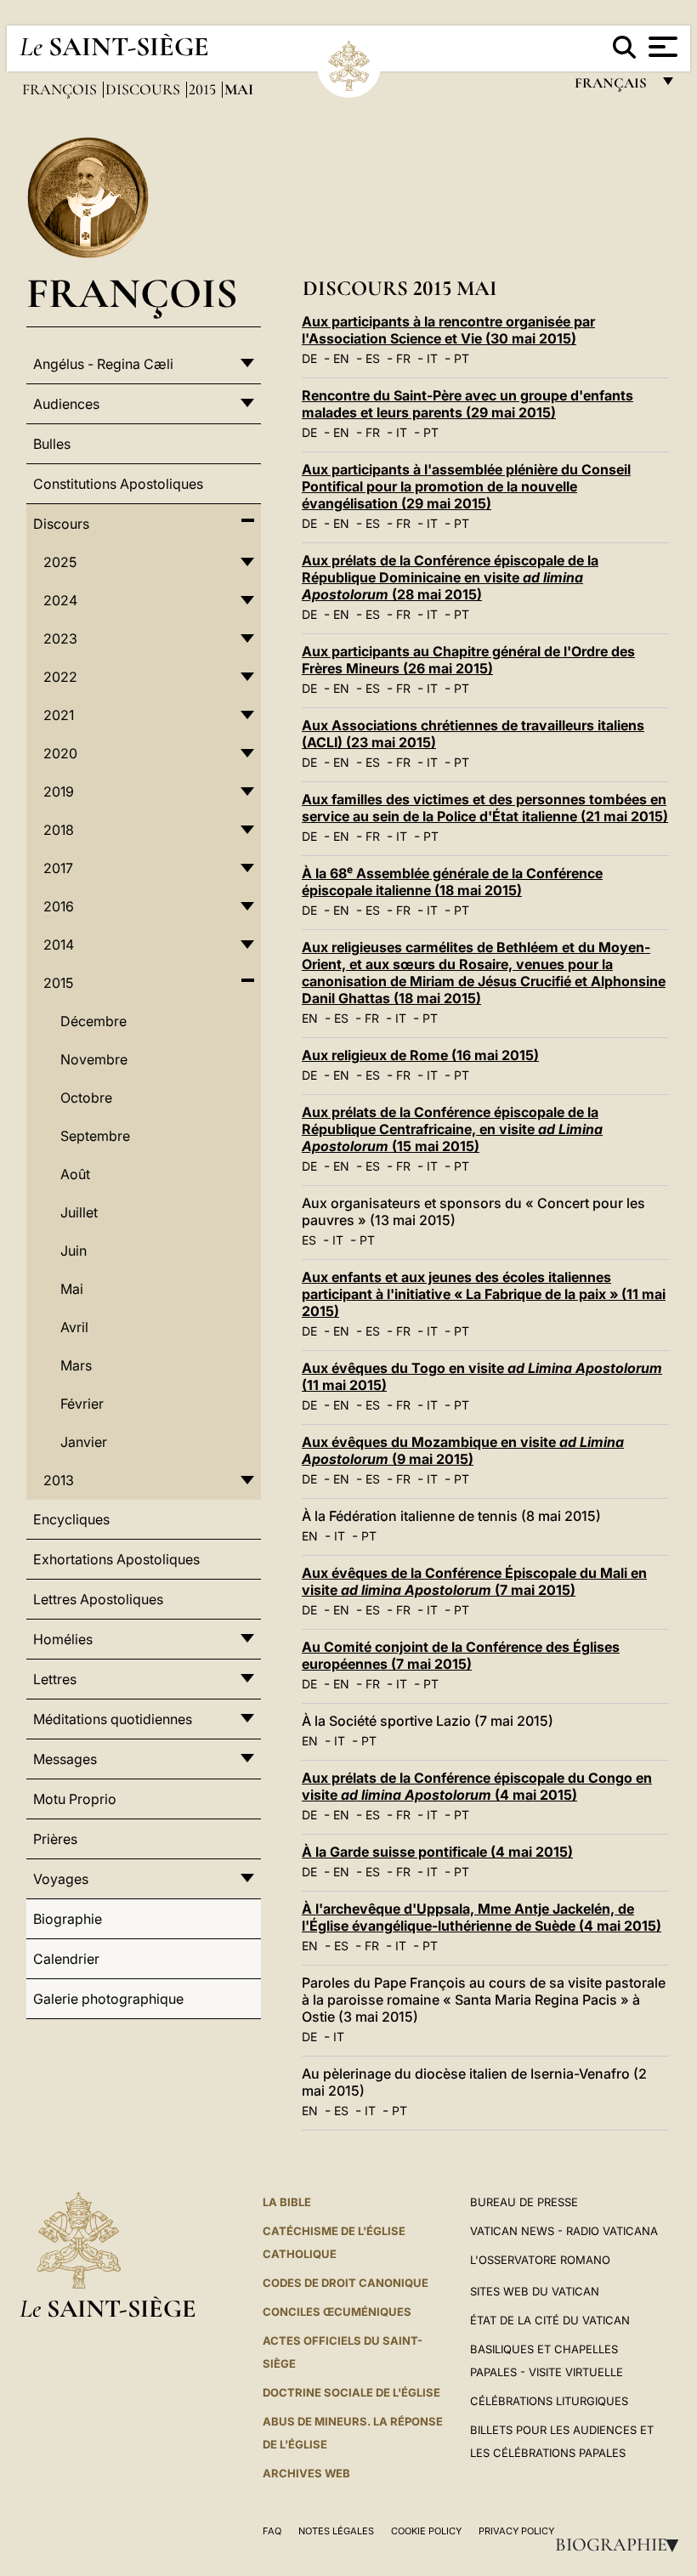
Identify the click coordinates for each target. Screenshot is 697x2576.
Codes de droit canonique (346, 2283)
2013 (59, 1480)
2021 (59, 715)
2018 (59, 830)
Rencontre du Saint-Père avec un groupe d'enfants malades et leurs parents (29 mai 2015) (467, 404)
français (612, 87)
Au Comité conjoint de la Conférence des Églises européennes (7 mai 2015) (461, 1655)
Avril (74, 1327)
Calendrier (66, 1959)
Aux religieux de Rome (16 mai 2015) (420, 1055)
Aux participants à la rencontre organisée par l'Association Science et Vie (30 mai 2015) (448, 330)
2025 (60, 562)
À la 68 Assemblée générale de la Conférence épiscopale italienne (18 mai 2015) (452, 882)
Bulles (52, 444)
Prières (55, 1839)
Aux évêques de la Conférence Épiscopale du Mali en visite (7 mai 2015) (474, 1581)
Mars (76, 1365)
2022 (60, 677)
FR (403, 358)
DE (309, 358)
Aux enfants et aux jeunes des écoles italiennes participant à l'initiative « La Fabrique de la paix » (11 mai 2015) (484, 1294)
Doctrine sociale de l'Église (351, 2392)
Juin (74, 1251)
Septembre (95, 1136)
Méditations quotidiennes (113, 1719)
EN (341, 358)
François (61, 89)
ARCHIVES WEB (306, 2473)
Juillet (79, 1212)
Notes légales (336, 2531)
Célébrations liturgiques (549, 2401)
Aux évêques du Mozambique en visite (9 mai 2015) (463, 1450)
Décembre (93, 1021)
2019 (59, 792)
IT (432, 358)
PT (462, 358)
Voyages (61, 1879)
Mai (72, 1289)
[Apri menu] (661, 47)
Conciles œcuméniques (337, 2312)
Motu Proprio (75, 1799)
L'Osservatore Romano (540, 2260)
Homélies (63, 1639)
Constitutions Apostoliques (118, 484)
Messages (65, 1759)
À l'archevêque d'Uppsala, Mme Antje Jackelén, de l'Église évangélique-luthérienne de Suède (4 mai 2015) (482, 1917)
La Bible (287, 2202)
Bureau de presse (524, 2202)
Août (75, 1174)
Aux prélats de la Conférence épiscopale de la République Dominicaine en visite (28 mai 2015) (450, 577)
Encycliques (71, 1519)
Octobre (86, 1098)
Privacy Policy (516, 2531)
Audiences (66, 404)
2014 (59, 945)
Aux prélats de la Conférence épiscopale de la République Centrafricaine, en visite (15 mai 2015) (452, 1129)
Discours (144, 89)
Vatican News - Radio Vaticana (564, 2231)
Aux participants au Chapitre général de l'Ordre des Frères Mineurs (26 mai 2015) (468, 660)
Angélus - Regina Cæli (103, 364)
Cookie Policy (426, 2531)
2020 (60, 753)
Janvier (84, 1442)
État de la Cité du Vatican (550, 2320)
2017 (58, 868)
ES (373, 358)
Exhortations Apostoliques (116, 1559)
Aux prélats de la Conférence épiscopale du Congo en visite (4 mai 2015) (477, 1786)
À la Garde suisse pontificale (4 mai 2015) (437, 1852)
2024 (60, 600)
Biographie (622, 2545)
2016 (59, 906)
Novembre (94, 1059)
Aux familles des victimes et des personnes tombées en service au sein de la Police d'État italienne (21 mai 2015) (485, 808)
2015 (204, 89)
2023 (60, 638)
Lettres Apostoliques (98, 1599)
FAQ (272, 2531)
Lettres (55, 1679)
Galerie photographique (108, 1999)
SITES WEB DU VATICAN (535, 2291)
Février (82, 1404)
